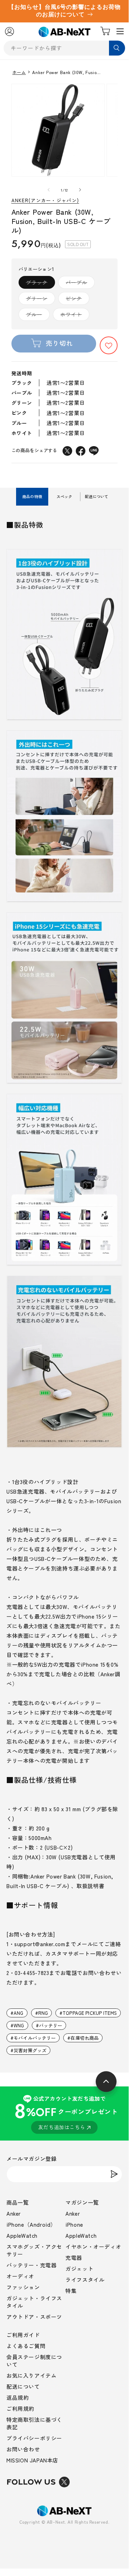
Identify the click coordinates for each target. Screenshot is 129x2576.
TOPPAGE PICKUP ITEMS (90, 2013)
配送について (23, 2386)
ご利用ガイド (23, 2335)
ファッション (23, 2287)
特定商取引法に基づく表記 (34, 2423)
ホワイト (74, 316)
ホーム (19, 72)
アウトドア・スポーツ (34, 2317)
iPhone (74, 2224)
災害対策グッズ (30, 2050)
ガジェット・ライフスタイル (34, 2302)
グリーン (39, 300)
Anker (14, 2213)
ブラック (39, 284)
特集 (71, 2291)
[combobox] (64, 48)
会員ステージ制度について (34, 2361)
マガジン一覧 (82, 2202)
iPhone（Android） (31, 2224)
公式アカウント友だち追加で (66, 2113)
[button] (109, 345)
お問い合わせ (23, 2449)
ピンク (76, 300)
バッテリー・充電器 (31, 2265)
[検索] (117, 48)
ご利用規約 (20, 2408)
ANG (18, 2013)
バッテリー (51, 2025)
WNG (19, 2025)
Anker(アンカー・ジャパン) (45, 201)
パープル (79, 284)
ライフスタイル (85, 2280)
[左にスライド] (49, 190)
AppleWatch (22, 2235)
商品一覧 (18, 2202)
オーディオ (20, 2276)
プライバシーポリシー (34, 2438)
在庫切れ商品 (85, 2038)
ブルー (37, 316)
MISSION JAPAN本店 (32, 2460)
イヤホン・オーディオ (93, 2246)
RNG (43, 2013)
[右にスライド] (80, 190)
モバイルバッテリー (35, 2038)
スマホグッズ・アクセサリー (34, 2250)
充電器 (74, 2258)
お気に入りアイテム (31, 2375)
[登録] (114, 2174)
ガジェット (79, 2269)
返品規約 (18, 2397)
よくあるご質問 (26, 2346)
